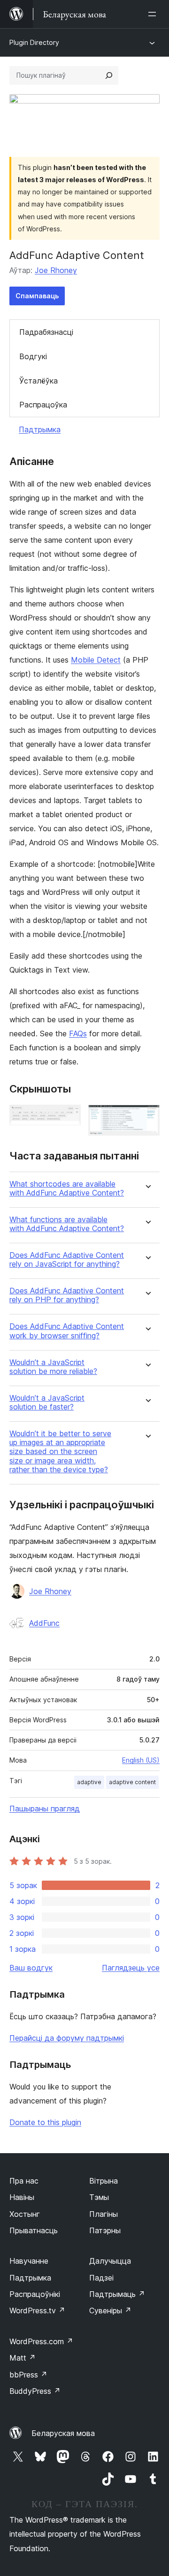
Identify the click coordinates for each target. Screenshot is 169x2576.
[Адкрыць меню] (154, 14)
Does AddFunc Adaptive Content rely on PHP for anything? (67, 1295)
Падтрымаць (117, 2294)
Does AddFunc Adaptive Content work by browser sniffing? (67, 1331)
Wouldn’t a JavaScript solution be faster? (47, 1402)
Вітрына (104, 2181)
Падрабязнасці (46, 332)
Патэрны (105, 2230)
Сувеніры (110, 2310)
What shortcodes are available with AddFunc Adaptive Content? (67, 1188)
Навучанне (29, 2261)
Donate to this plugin (45, 2122)
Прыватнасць (34, 2230)
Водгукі (33, 356)
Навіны (22, 2197)
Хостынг (25, 2214)
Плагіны (104, 2214)
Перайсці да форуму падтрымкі (67, 2038)
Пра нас (24, 2181)
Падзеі (101, 2278)
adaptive (89, 1782)
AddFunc (44, 1623)
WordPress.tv (37, 2310)
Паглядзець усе (131, 1968)
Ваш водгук (31, 1968)
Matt (23, 2358)
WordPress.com (41, 2341)
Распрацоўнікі (35, 2294)
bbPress (28, 2375)
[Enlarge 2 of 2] (147, 1117)
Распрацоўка (43, 405)
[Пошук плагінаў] (109, 75)
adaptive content (132, 1782)
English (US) (141, 1760)
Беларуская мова (63, 2433)
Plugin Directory (34, 42)
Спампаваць (37, 296)
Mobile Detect (96, 660)
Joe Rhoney (56, 270)
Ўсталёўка (38, 381)
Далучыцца (110, 2261)
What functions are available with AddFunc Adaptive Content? (67, 1224)
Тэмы (99, 2197)
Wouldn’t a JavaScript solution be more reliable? (53, 1367)
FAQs (78, 1033)
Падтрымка (40, 429)
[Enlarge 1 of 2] (68, 1117)
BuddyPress (35, 2391)
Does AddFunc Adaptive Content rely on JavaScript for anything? (67, 1260)
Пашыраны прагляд (45, 1808)
